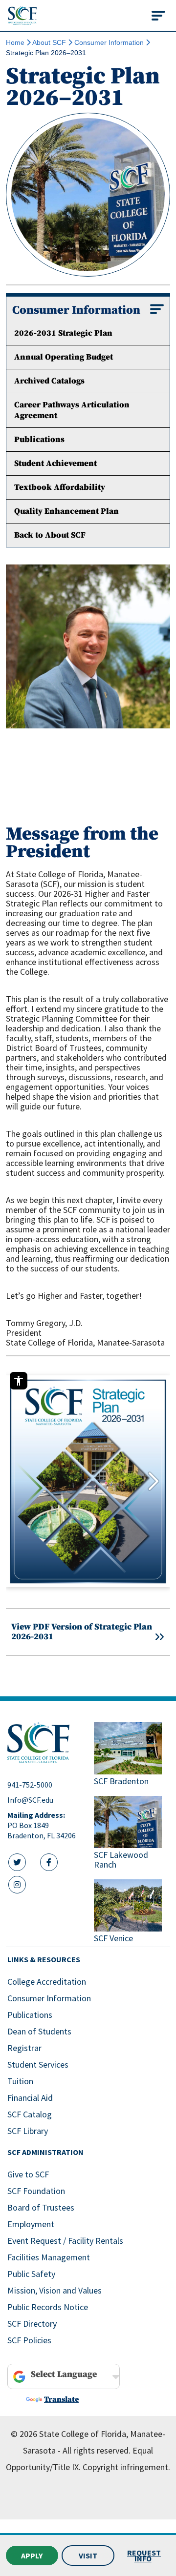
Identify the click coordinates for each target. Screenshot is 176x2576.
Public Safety (31, 2274)
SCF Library (28, 2131)
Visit (88, 2556)
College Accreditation (47, 1982)
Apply (32, 2556)
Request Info (144, 2556)
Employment (31, 2224)
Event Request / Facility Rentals (65, 2241)
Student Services (38, 2064)
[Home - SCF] (45, 1743)
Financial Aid (30, 2098)
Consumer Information (109, 42)
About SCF (49, 42)
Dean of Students (39, 2031)
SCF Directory (32, 2324)
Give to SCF (28, 2174)
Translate (61, 2399)
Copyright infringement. (126, 2467)
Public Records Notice (48, 2307)
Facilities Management (49, 2257)
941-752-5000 (30, 1785)
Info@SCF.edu (30, 1800)
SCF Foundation (36, 2191)
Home (15, 42)
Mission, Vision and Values (55, 2290)
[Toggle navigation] (158, 16)
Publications (30, 2015)
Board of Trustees (41, 2207)
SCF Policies (29, 2340)
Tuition (20, 2081)
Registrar (24, 2048)
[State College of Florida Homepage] (22, 15)
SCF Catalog (30, 2114)
